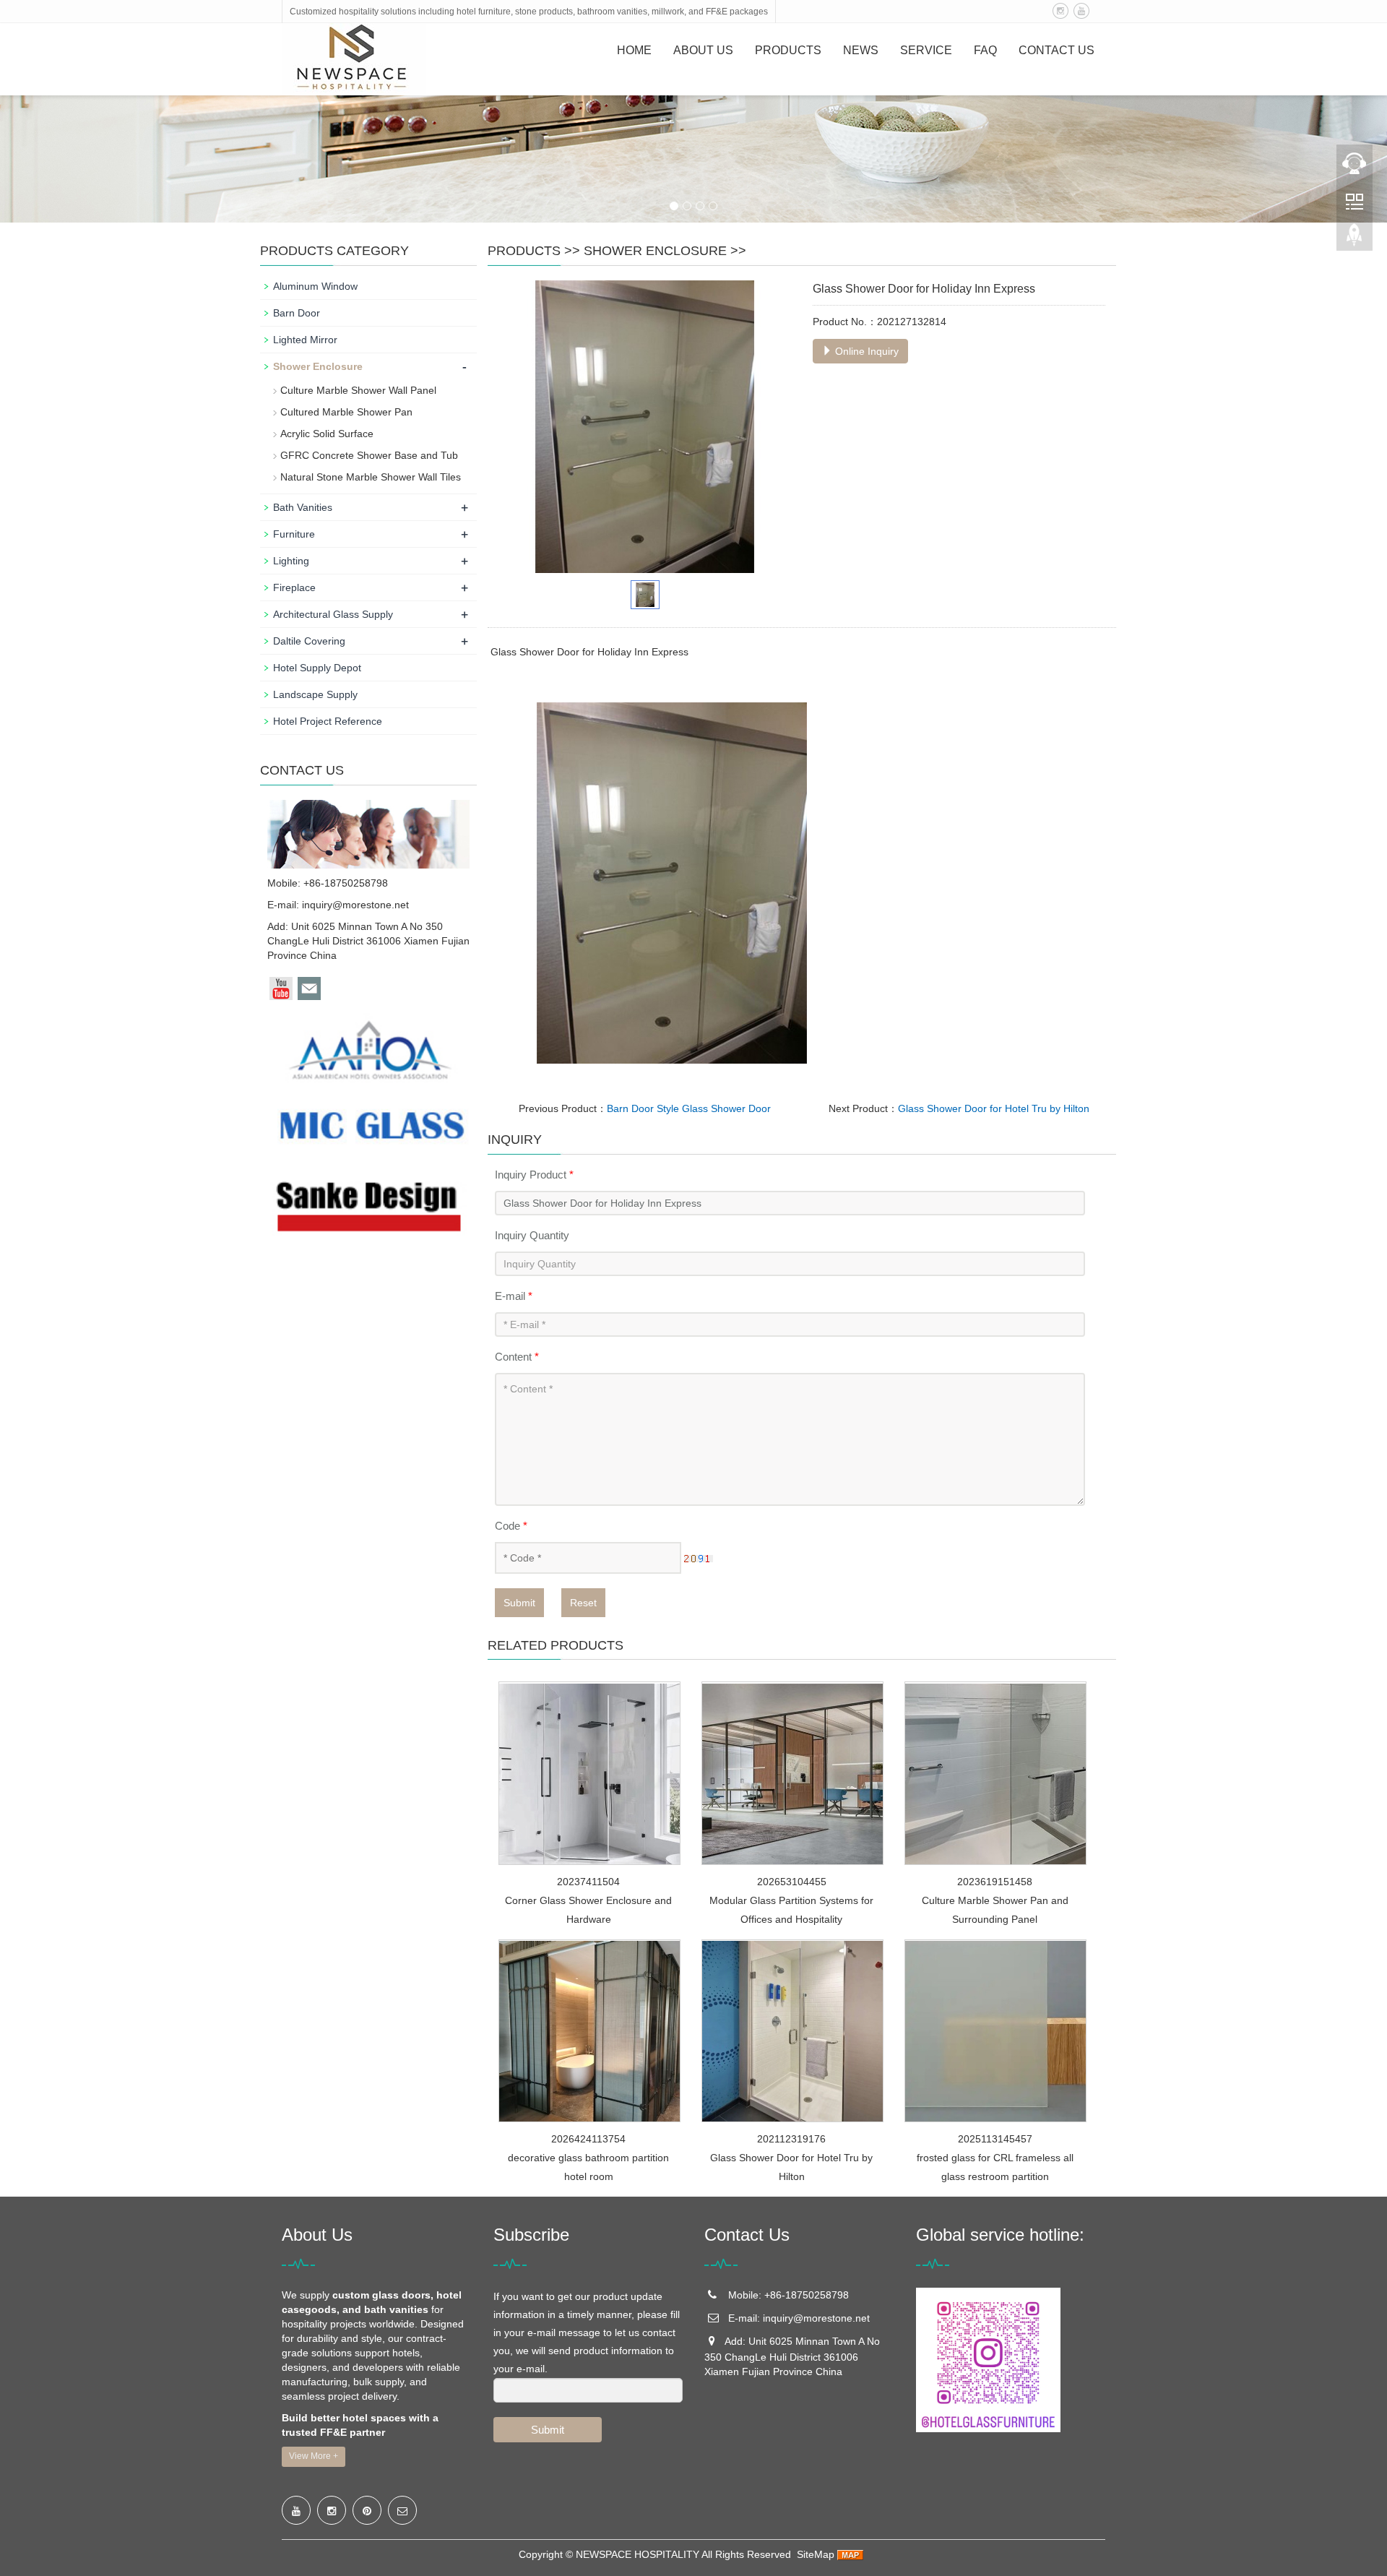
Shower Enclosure (655, 251)
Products (788, 50)
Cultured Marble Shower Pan (346, 412)
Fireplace (294, 587)
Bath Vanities (303, 507)
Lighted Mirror (305, 340)
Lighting (291, 561)
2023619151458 (995, 1882)
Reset (583, 1603)
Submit (519, 1603)
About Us (703, 50)
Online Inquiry (865, 351)
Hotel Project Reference (328, 721)
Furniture (294, 534)
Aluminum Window (315, 286)
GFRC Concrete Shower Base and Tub (369, 455)
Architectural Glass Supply (333, 614)
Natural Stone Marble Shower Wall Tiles (371, 477)
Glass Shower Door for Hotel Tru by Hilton (994, 1108)
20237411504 (588, 1882)
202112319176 (791, 2139)
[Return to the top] (1354, 239)
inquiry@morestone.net (355, 905)
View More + (314, 2456)
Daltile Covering (309, 641)
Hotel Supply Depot (317, 668)
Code (511, 1526)
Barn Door (297, 313)
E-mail (514, 1296)
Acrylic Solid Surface (327, 434)
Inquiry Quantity (532, 1235)
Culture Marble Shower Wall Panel (358, 390)
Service (926, 50)
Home (634, 50)
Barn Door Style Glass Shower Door (689, 1108)
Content (517, 1357)
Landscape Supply (315, 694)
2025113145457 (995, 2139)
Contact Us (1057, 50)
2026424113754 (588, 2139)
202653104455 (792, 1882)
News (861, 50)
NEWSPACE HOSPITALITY (638, 2554)
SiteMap (816, 2554)
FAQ (985, 50)
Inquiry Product (534, 1175)
